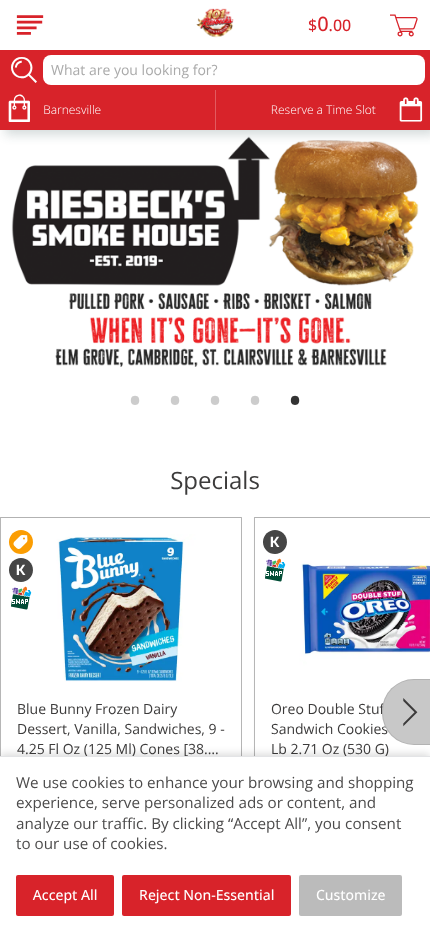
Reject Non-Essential (206, 895)
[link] (215, 256)
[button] (121, 695)
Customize (351, 895)
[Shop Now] (30, 25)
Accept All (65, 895)
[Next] (406, 712)
